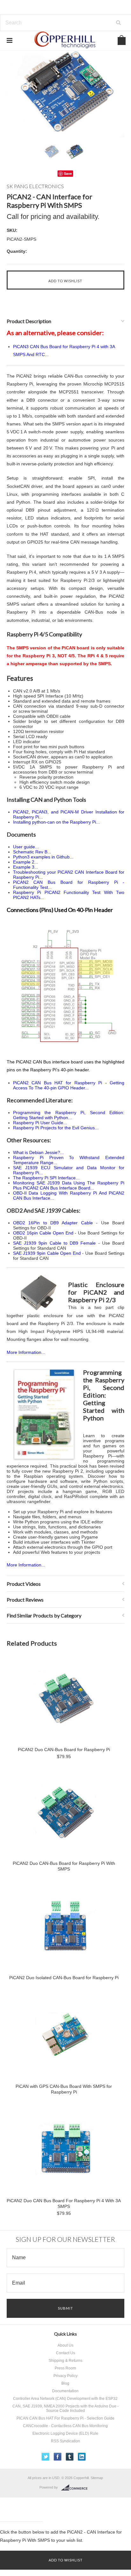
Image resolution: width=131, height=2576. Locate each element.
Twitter (46, 2457)
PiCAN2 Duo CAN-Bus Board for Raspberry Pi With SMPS (64, 1866)
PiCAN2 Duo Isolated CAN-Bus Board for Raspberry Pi (64, 1978)
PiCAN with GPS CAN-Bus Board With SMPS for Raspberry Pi (64, 2089)
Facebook (58, 2457)
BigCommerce (76, 2488)
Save (68, 173)
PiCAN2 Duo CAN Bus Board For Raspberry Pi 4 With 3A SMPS (64, 2203)
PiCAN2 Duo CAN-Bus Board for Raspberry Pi (64, 1750)
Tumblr (70, 2457)
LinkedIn (82, 2457)
